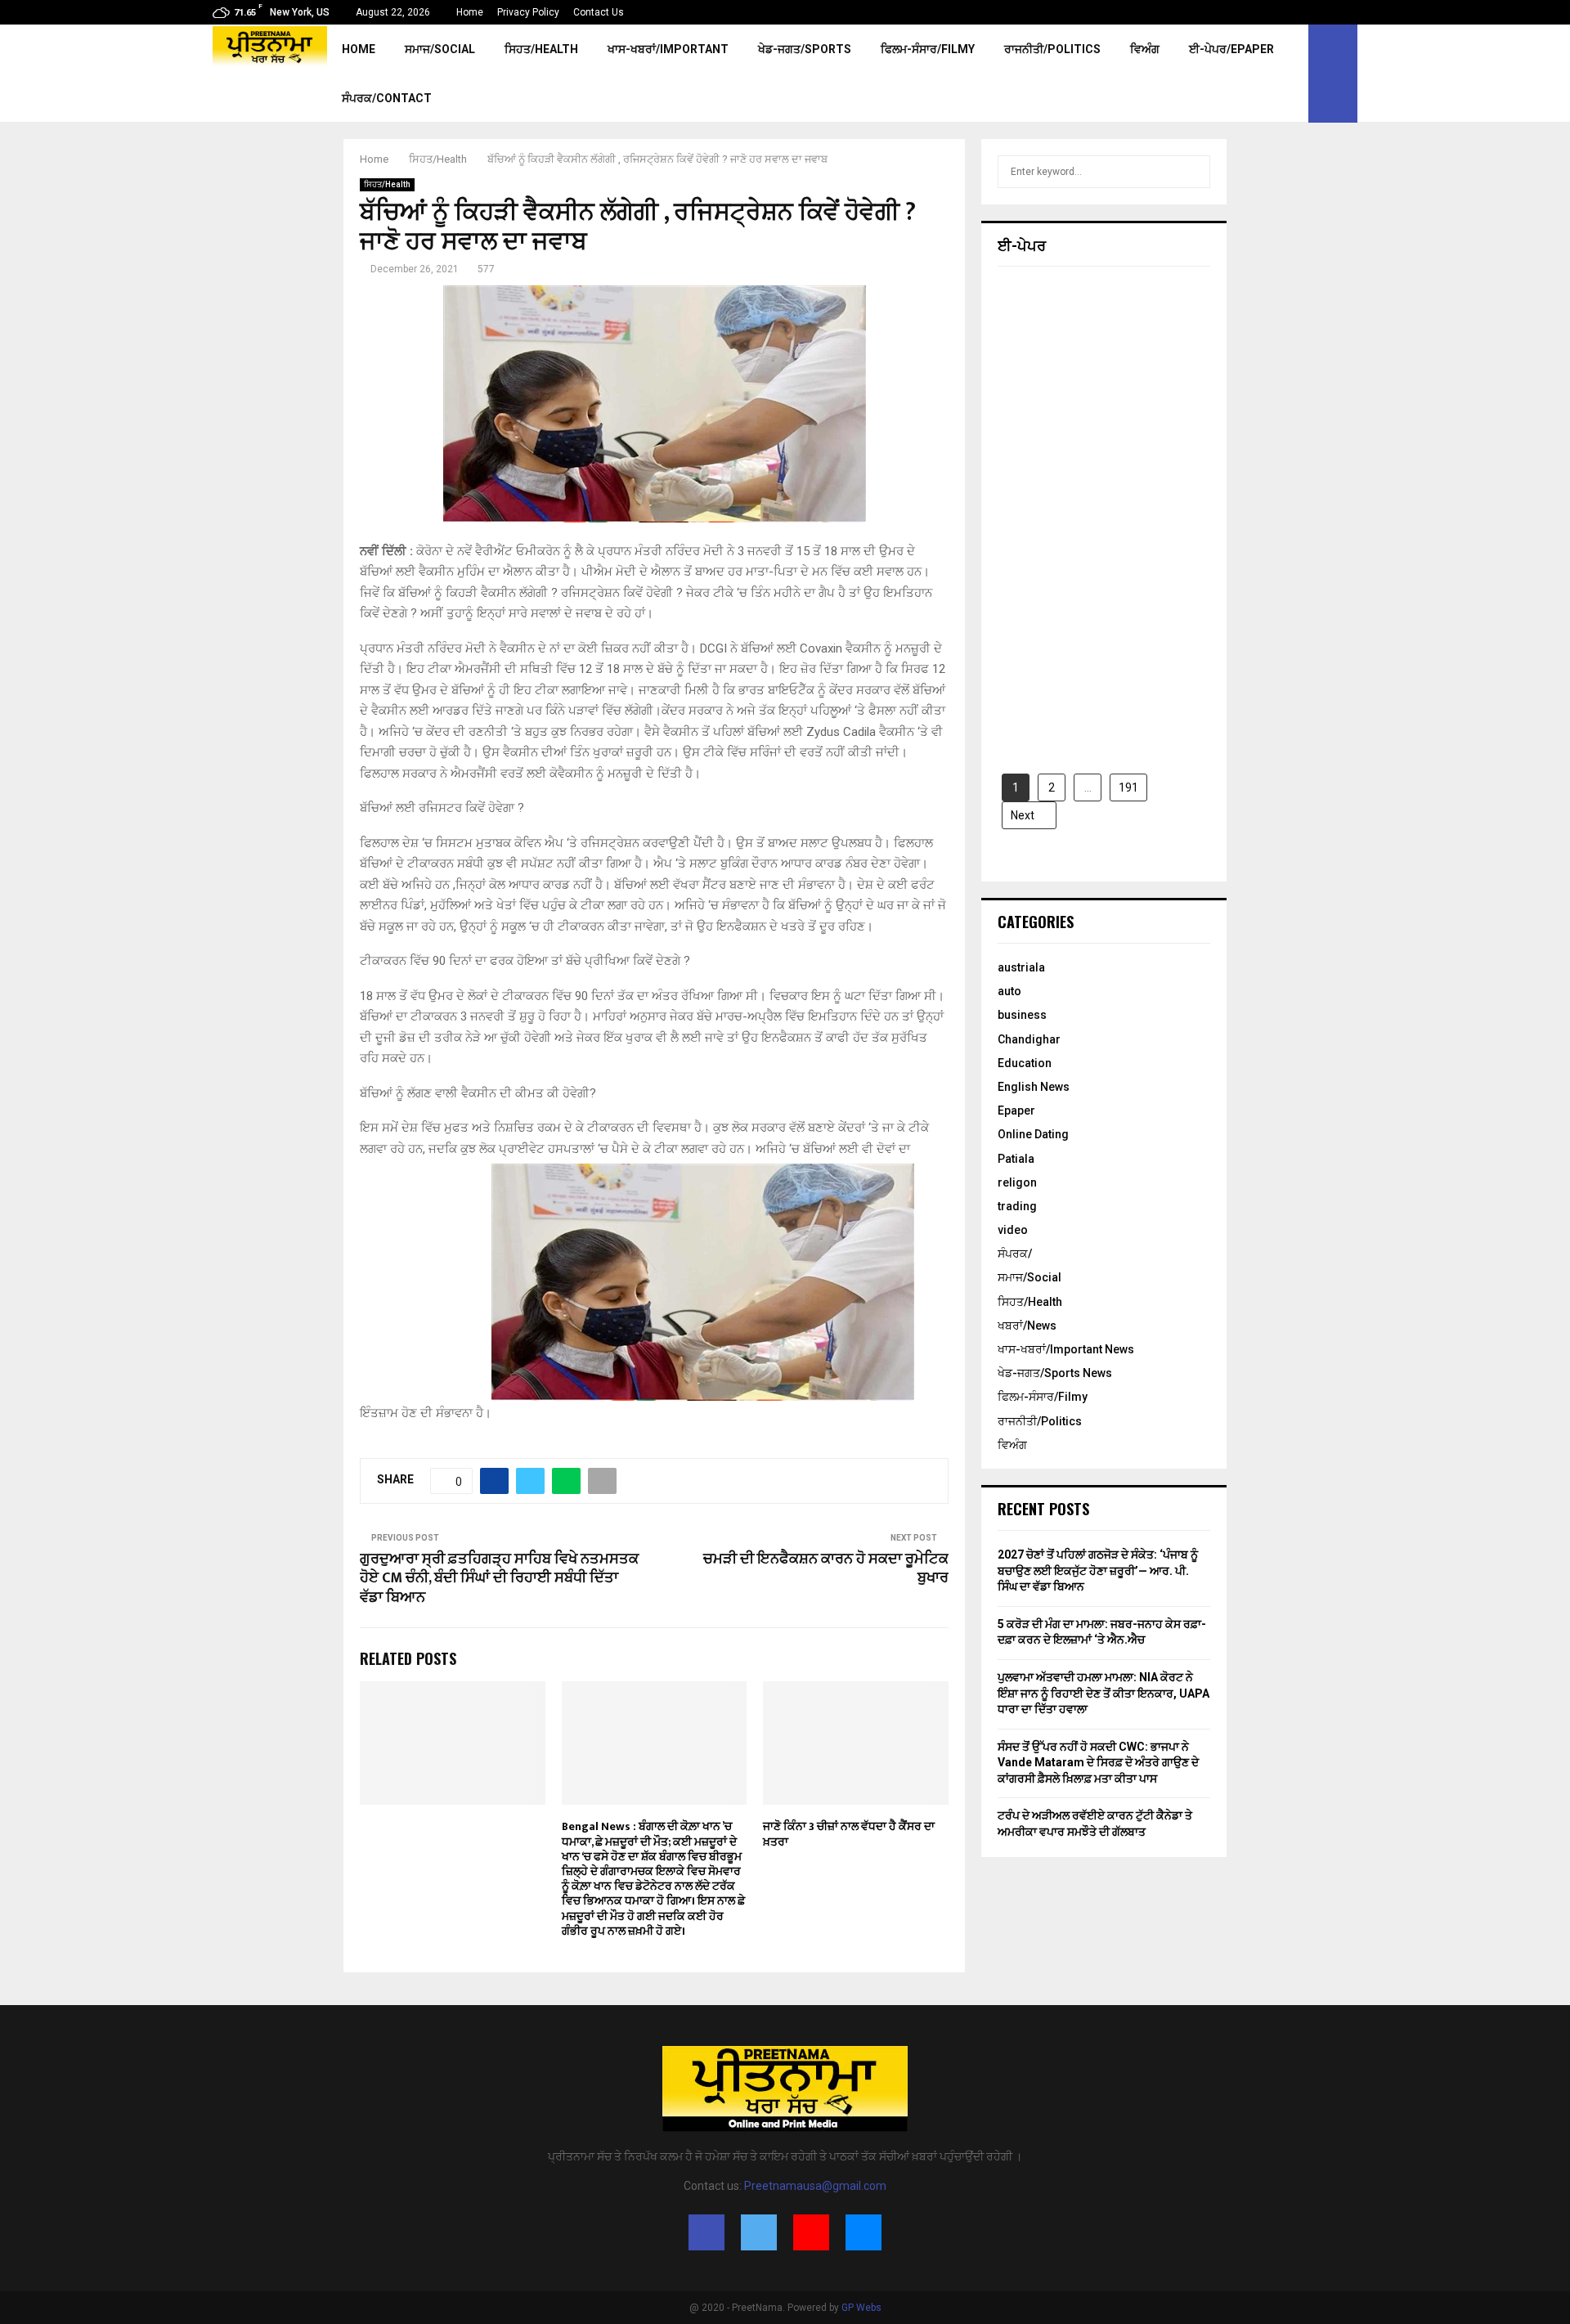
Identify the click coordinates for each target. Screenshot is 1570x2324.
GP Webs (861, 2308)
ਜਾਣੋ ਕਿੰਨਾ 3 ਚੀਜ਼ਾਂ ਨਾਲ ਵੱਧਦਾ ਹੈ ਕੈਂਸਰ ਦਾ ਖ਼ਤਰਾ (849, 1834)
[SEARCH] (1193, 172)
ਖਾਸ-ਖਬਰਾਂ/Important (668, 49)
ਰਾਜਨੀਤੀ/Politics (1052, 49)
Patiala (1016, 1159)
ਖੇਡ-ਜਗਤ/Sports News (1055, 1373)
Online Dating (1033, 1134)
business (1022, 1015)
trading (1017, 1206)
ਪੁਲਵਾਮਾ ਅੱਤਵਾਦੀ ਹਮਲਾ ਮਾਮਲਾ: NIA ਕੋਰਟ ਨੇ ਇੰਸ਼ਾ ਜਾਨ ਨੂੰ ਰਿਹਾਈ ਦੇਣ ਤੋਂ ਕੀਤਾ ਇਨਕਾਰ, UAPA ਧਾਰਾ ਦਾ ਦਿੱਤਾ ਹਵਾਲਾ (1103, 1693)
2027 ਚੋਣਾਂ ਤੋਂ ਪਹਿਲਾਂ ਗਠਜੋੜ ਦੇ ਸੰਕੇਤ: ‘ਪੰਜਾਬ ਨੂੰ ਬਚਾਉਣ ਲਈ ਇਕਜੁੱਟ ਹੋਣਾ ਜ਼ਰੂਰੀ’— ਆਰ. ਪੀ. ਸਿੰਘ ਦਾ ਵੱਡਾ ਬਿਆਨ (1098, 1570)
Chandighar (1029, 1039)
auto (1009, 991)
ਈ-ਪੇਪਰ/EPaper (1231, 49)
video (1013, 1230)
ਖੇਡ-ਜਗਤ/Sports (805, 49)
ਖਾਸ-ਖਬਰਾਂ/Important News (1066, 1349)
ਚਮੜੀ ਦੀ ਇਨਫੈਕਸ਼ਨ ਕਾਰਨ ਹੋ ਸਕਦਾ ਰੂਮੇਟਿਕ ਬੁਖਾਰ (826, 1569)
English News (1034, 1087)
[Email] (863, 2232)
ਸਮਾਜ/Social (440, 49)
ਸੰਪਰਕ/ (1015, 1254)
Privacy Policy (528, 12)
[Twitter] (759, 2232)
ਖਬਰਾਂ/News (1027, 1326)
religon (1017, 1182)
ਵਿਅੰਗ (1145, 49)
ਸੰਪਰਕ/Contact (387, 98)
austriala (1021, 967)
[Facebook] (706, 2232)
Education (1025, 1063)
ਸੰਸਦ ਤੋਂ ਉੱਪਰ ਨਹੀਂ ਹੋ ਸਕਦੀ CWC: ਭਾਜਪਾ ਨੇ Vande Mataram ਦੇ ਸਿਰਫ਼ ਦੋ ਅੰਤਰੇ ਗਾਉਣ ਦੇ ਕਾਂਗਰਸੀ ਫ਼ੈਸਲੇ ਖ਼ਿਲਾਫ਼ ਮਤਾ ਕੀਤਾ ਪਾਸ (1098, 1763)
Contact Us (599, 12)
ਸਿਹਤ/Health (541, 49)
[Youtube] (811, 2232)
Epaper (1016, 1110)
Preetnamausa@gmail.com (815, 2186)
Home (470, 12)
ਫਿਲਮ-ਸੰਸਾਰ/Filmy (928, 49)
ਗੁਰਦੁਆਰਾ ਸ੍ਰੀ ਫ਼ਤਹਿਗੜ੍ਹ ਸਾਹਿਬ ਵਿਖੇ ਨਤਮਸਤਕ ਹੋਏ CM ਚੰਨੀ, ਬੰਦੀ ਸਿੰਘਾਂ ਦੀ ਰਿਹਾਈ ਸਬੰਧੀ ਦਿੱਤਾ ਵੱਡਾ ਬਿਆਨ (499, 1579)
